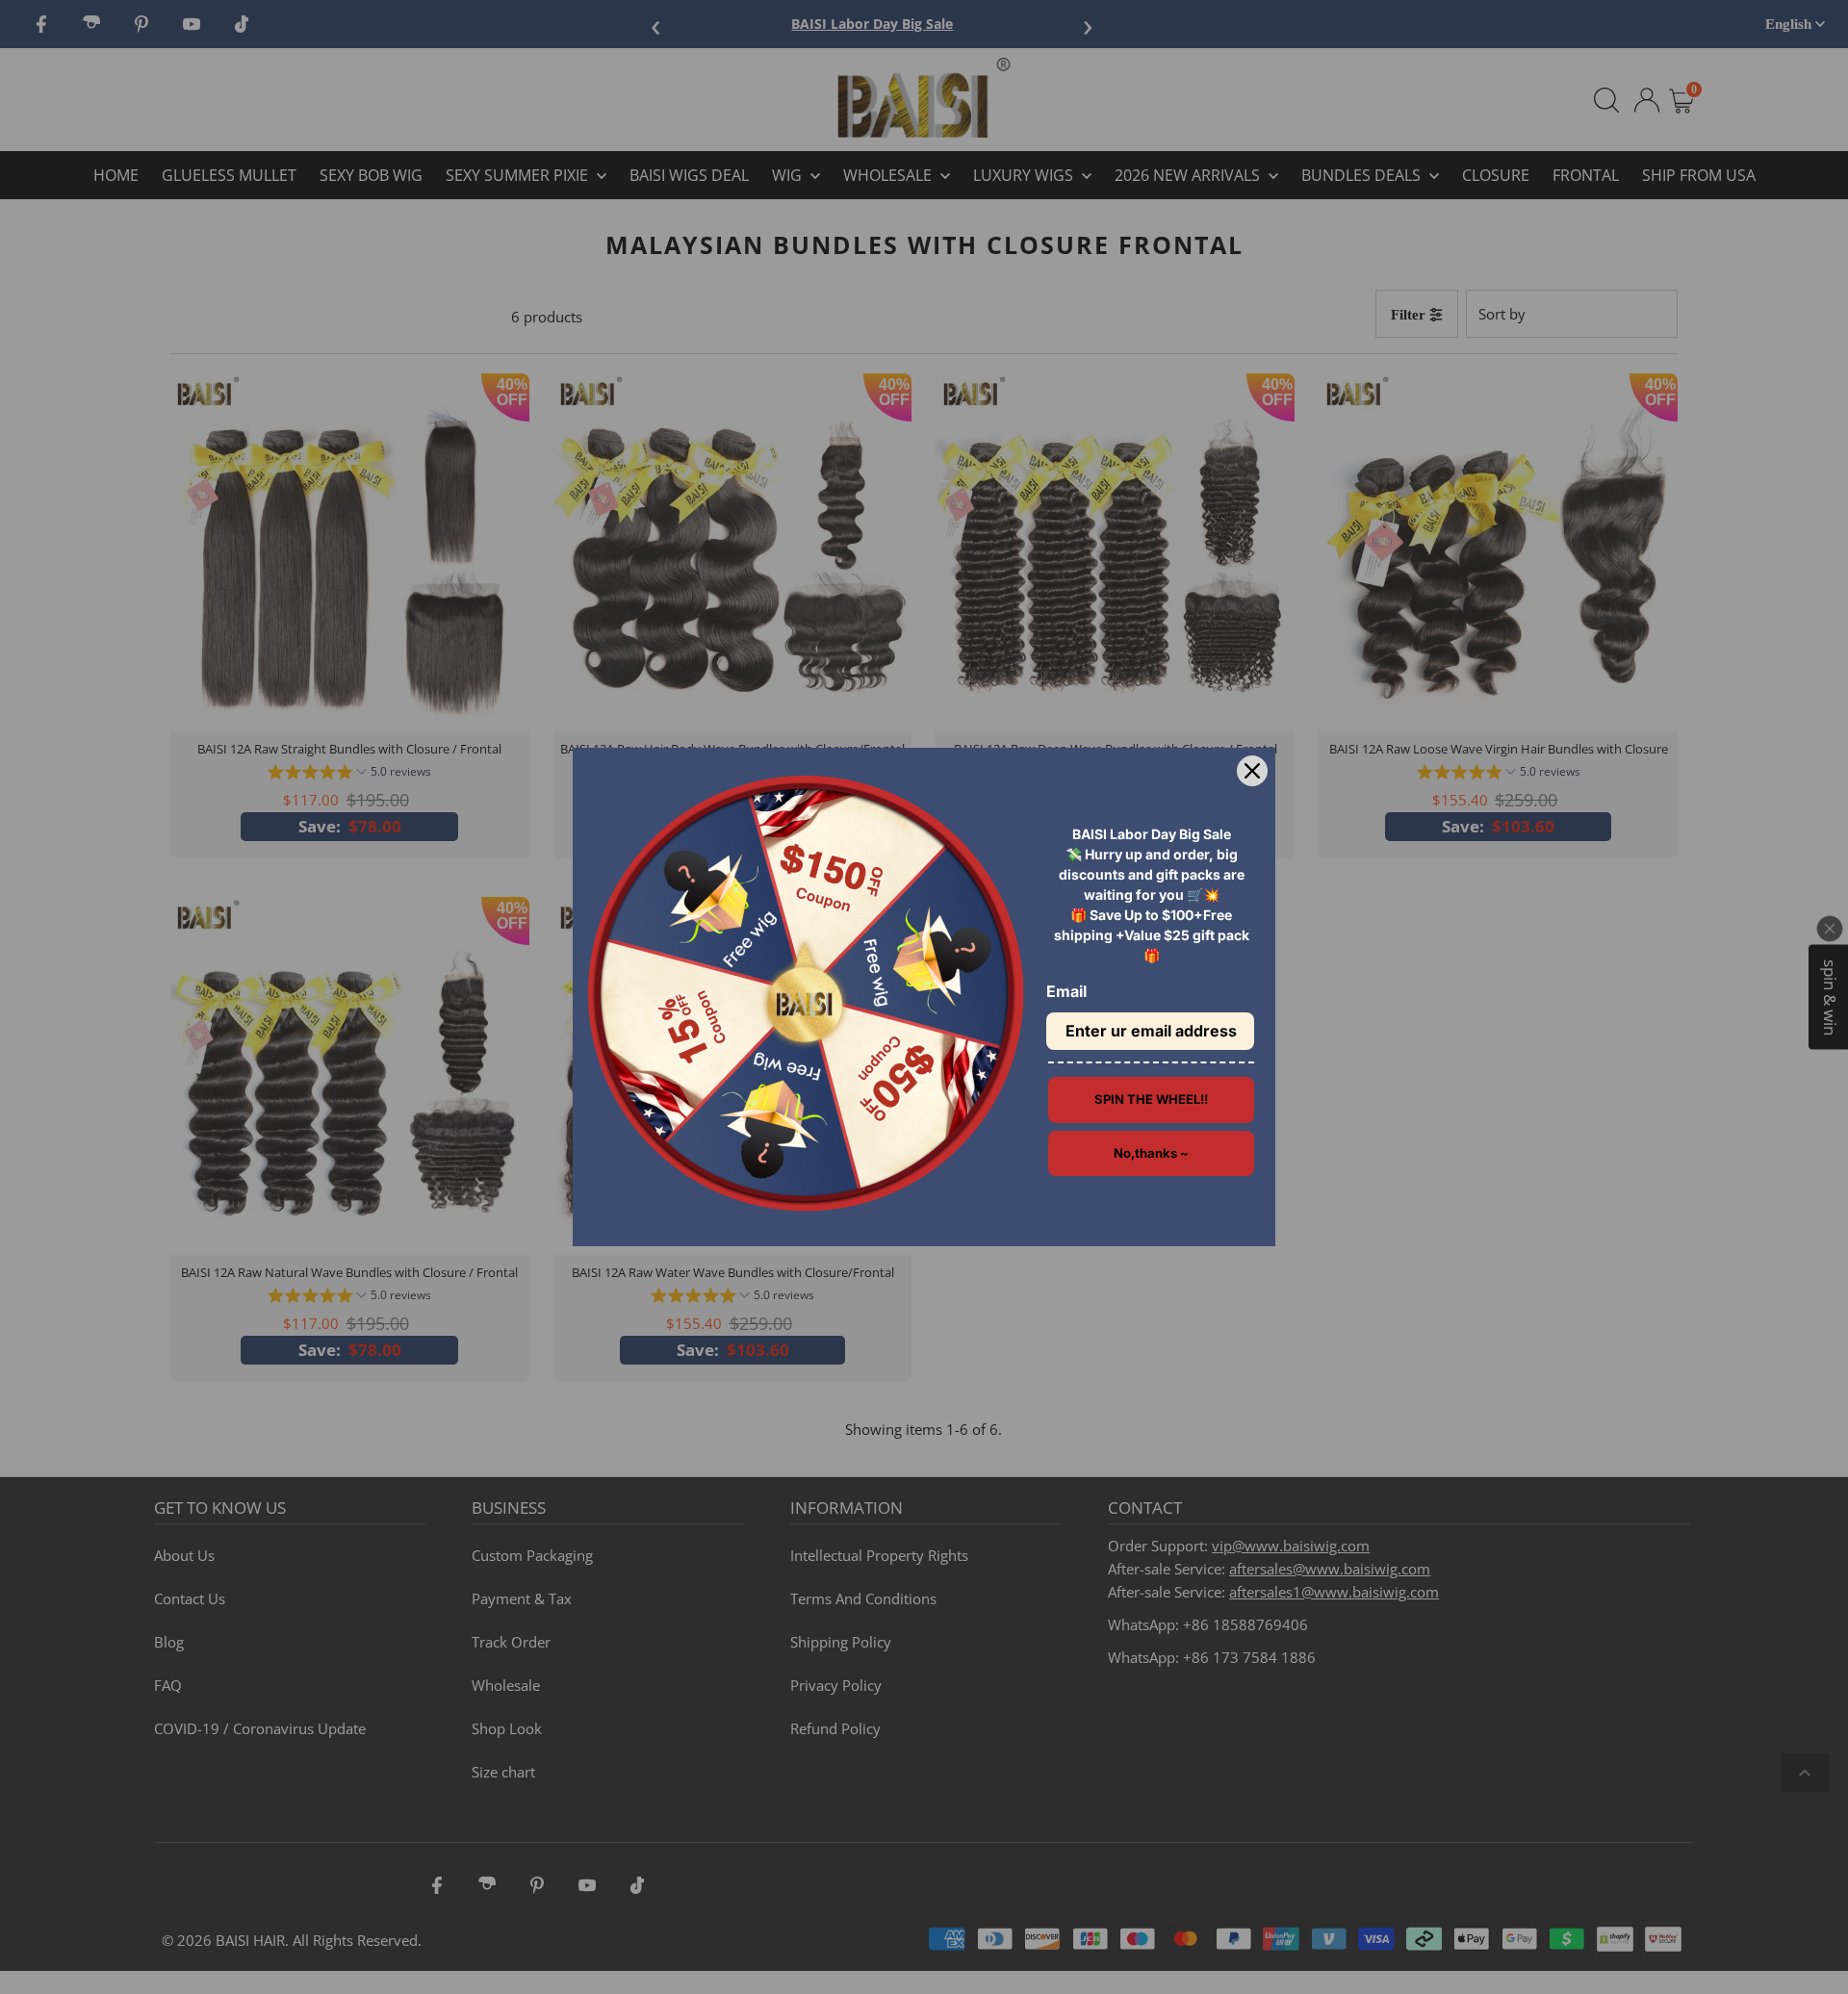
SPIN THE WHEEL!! (1151, 1099)
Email (1066, 991)
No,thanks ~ (1151, 1153)
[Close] (1252, 771)
